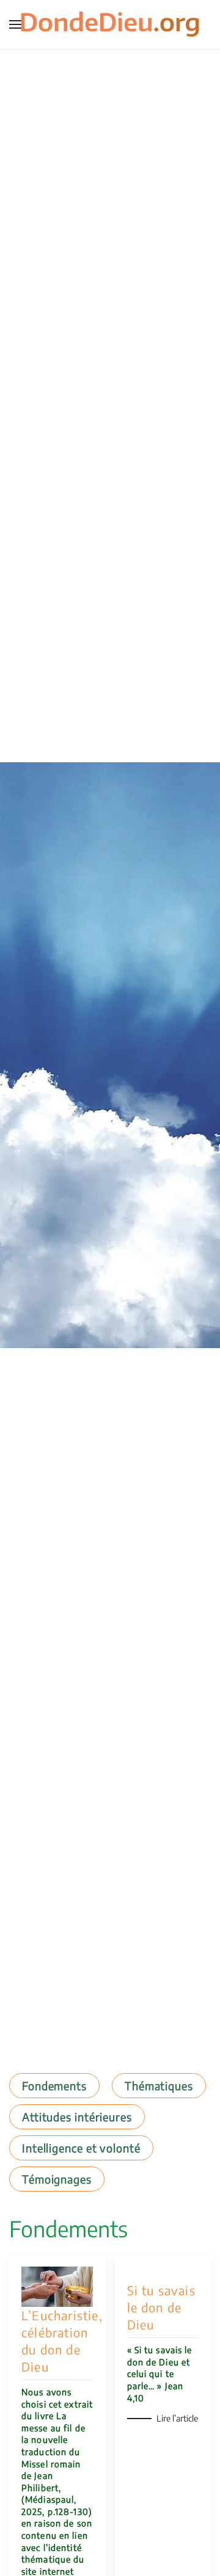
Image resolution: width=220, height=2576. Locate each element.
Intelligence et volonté (81, 2148)
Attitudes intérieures (77, 2117)
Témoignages (57, 2179)
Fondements (54, 2086)
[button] (15, 24)
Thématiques (159, 2086)
